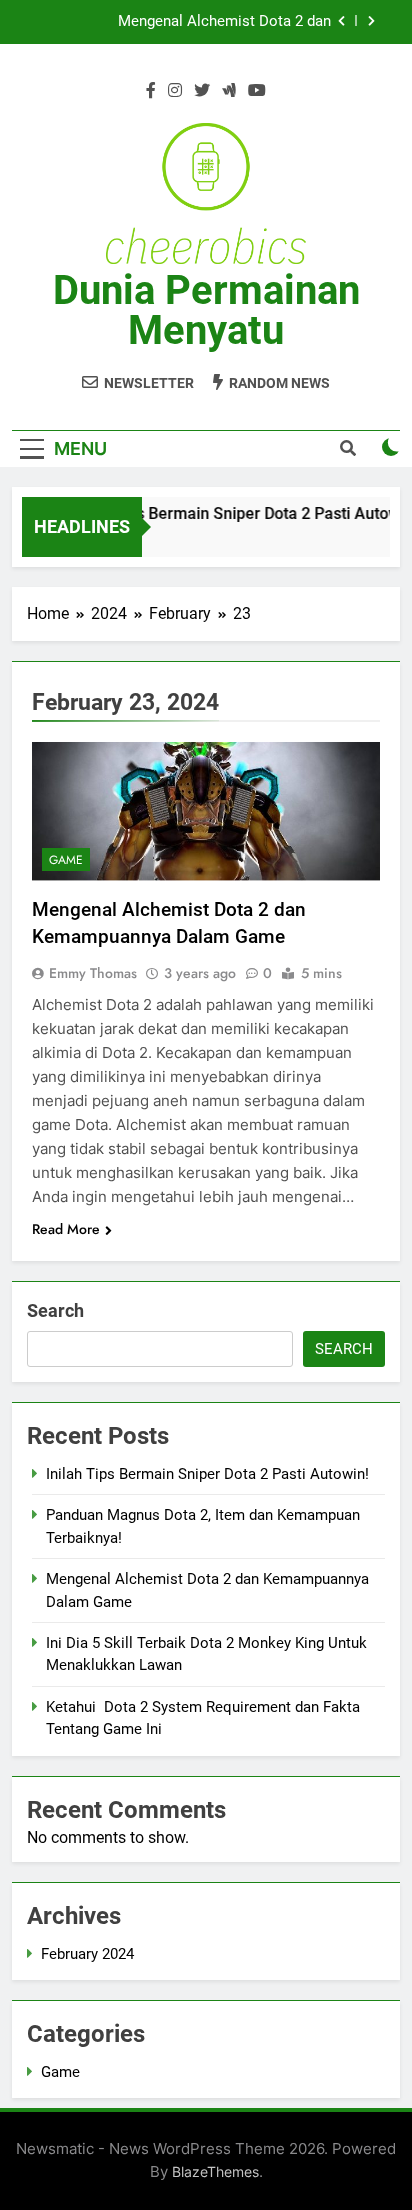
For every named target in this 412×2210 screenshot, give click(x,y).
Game (66, 860)
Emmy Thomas (93, 973)
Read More (66, 1229)
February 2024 (87, 1954)
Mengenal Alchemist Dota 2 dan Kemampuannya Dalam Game (224, 22)
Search (55, 1310)
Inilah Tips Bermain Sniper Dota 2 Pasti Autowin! (207, 1474)
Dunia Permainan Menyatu (206, 310)
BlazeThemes (215, 2171)
